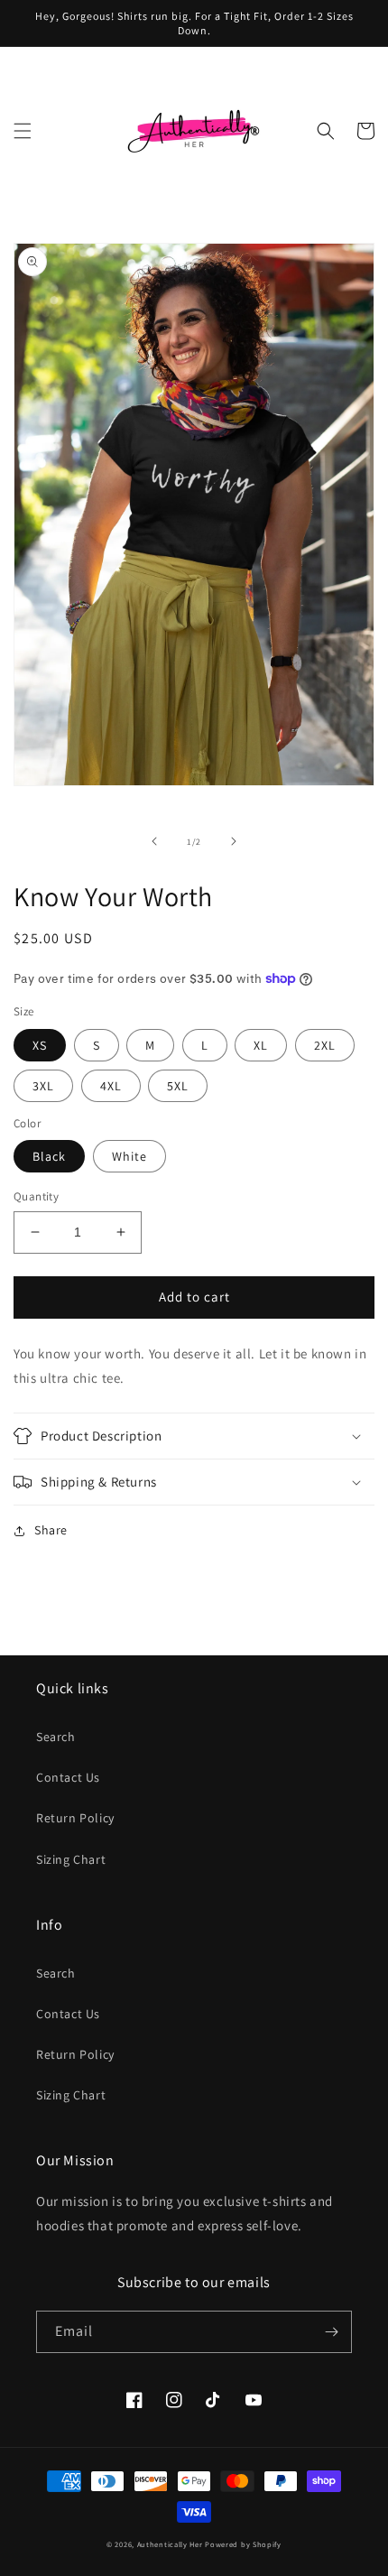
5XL (178, 1086)
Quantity (36, 1196)
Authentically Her (170, 2544)
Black (49, 1156)
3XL (43, 1086)
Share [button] (51, 1530)
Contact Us (68, 1777)
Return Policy (75, 1818)
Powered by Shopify (243, 2544)
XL (261, 1045)
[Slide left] (154, 841)
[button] (23, 131)
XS (40, 1045)
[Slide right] (234, 841)
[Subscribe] (331, 2332)
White (129, 1156)
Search (56, 1737)
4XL (111, 1086)
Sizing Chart (71, 1859)
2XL (325, 1045)
